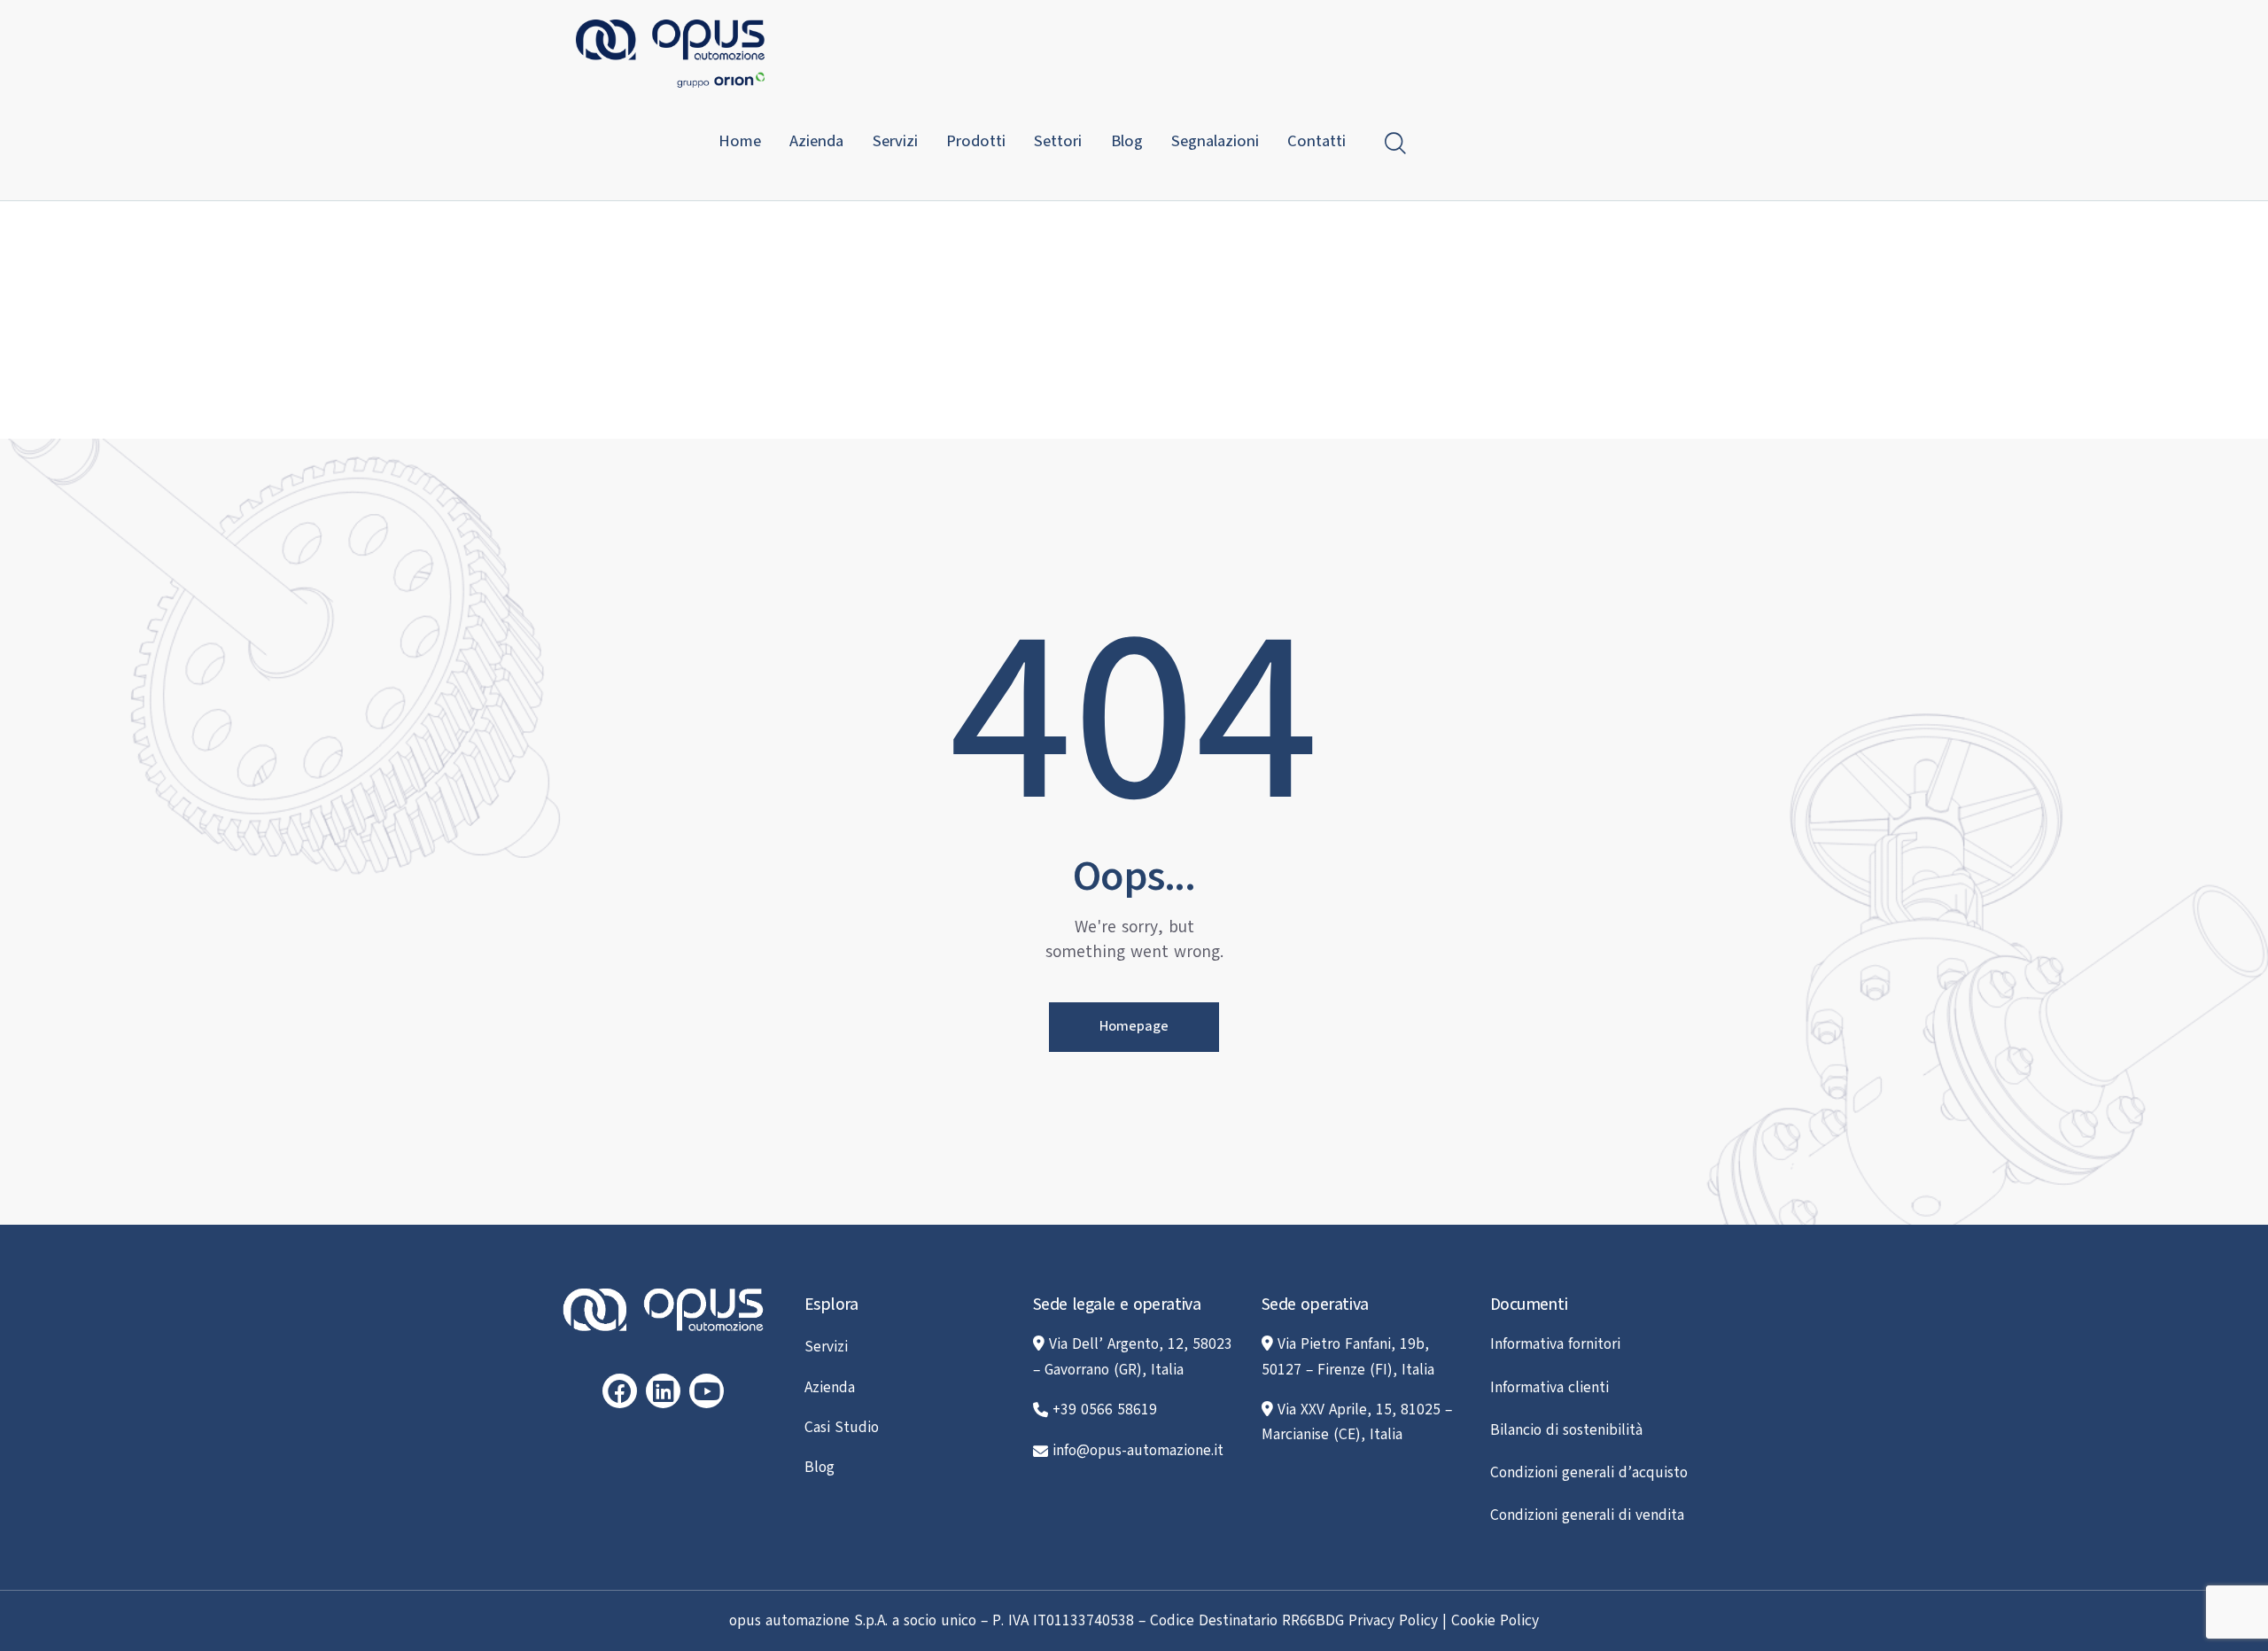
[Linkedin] (663, 1391)
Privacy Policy (1393, 1620)
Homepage (1134, 1026)
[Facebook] (620, 1391)
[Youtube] (707, 1391)
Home (1083, 343)
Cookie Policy (1495, 1620)
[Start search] (1395, 144)
